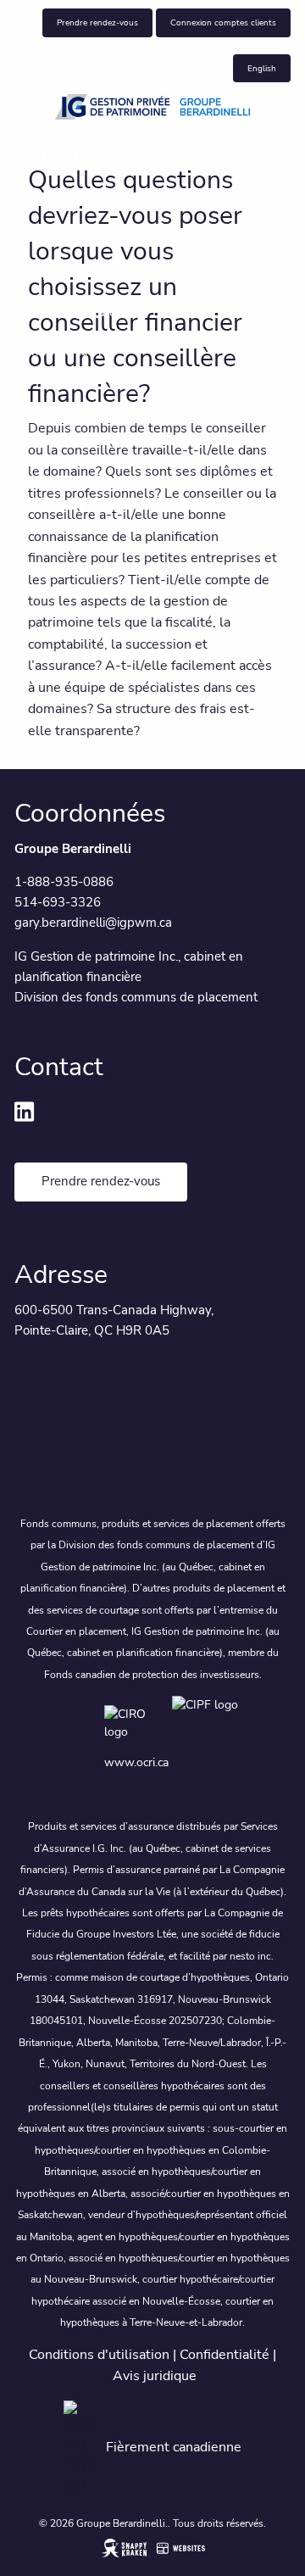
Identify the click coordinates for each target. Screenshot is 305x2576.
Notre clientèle (58, 194)
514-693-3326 (58, 902)
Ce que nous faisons (73, 233)
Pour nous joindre (67, 312)
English (262, 68)
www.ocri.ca (136, 1762)
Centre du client (61, 351)
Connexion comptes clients (223, 22)
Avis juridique (155, 2376)
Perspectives (53, 273)
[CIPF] (208, 1722)
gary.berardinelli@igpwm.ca (93, 923)
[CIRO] (138, 1722)
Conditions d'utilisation (99, 2355)
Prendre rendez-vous (97, 22)
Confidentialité (225, 2355)
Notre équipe (53, 155)
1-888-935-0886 (64, 882)
